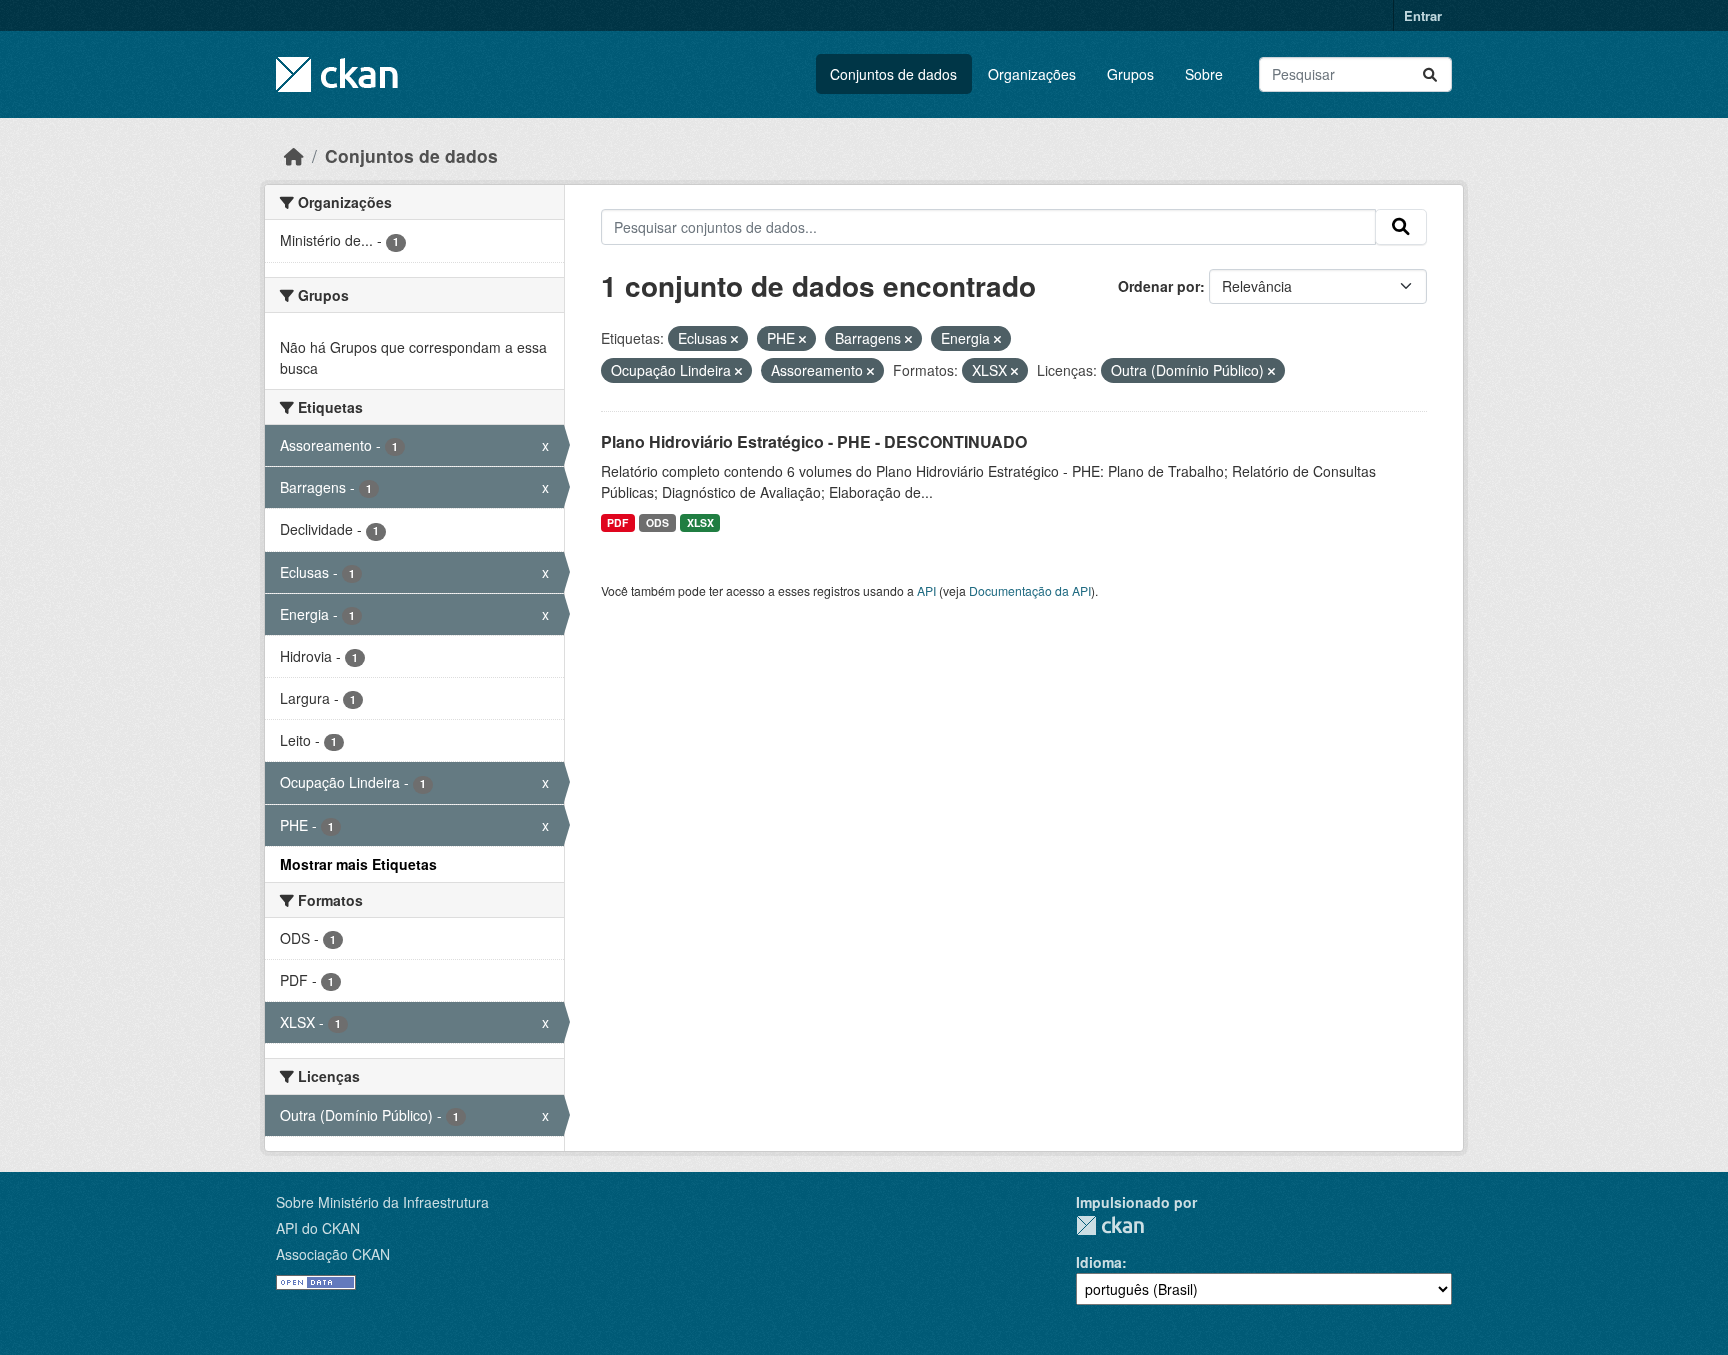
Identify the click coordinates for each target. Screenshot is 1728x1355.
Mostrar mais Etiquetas (358, 864)
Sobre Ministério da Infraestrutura (382, 1202)
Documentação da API (1030, 590)
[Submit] (1430, 74)
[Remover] (734, 339)
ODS (657, 522)
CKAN (1110, 1225)
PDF (617, 522)
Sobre (1204, 74)
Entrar (1423, 15)
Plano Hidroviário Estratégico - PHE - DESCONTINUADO (814, 441)
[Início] (294, 155)
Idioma (1099, 1262)
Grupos (1130, 74)
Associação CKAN (333, 1254)
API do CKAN (318, 1228)
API (926, 590)
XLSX (700, 522)
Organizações (1032, 74)
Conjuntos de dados (893, 74)
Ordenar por (1159, 286)
